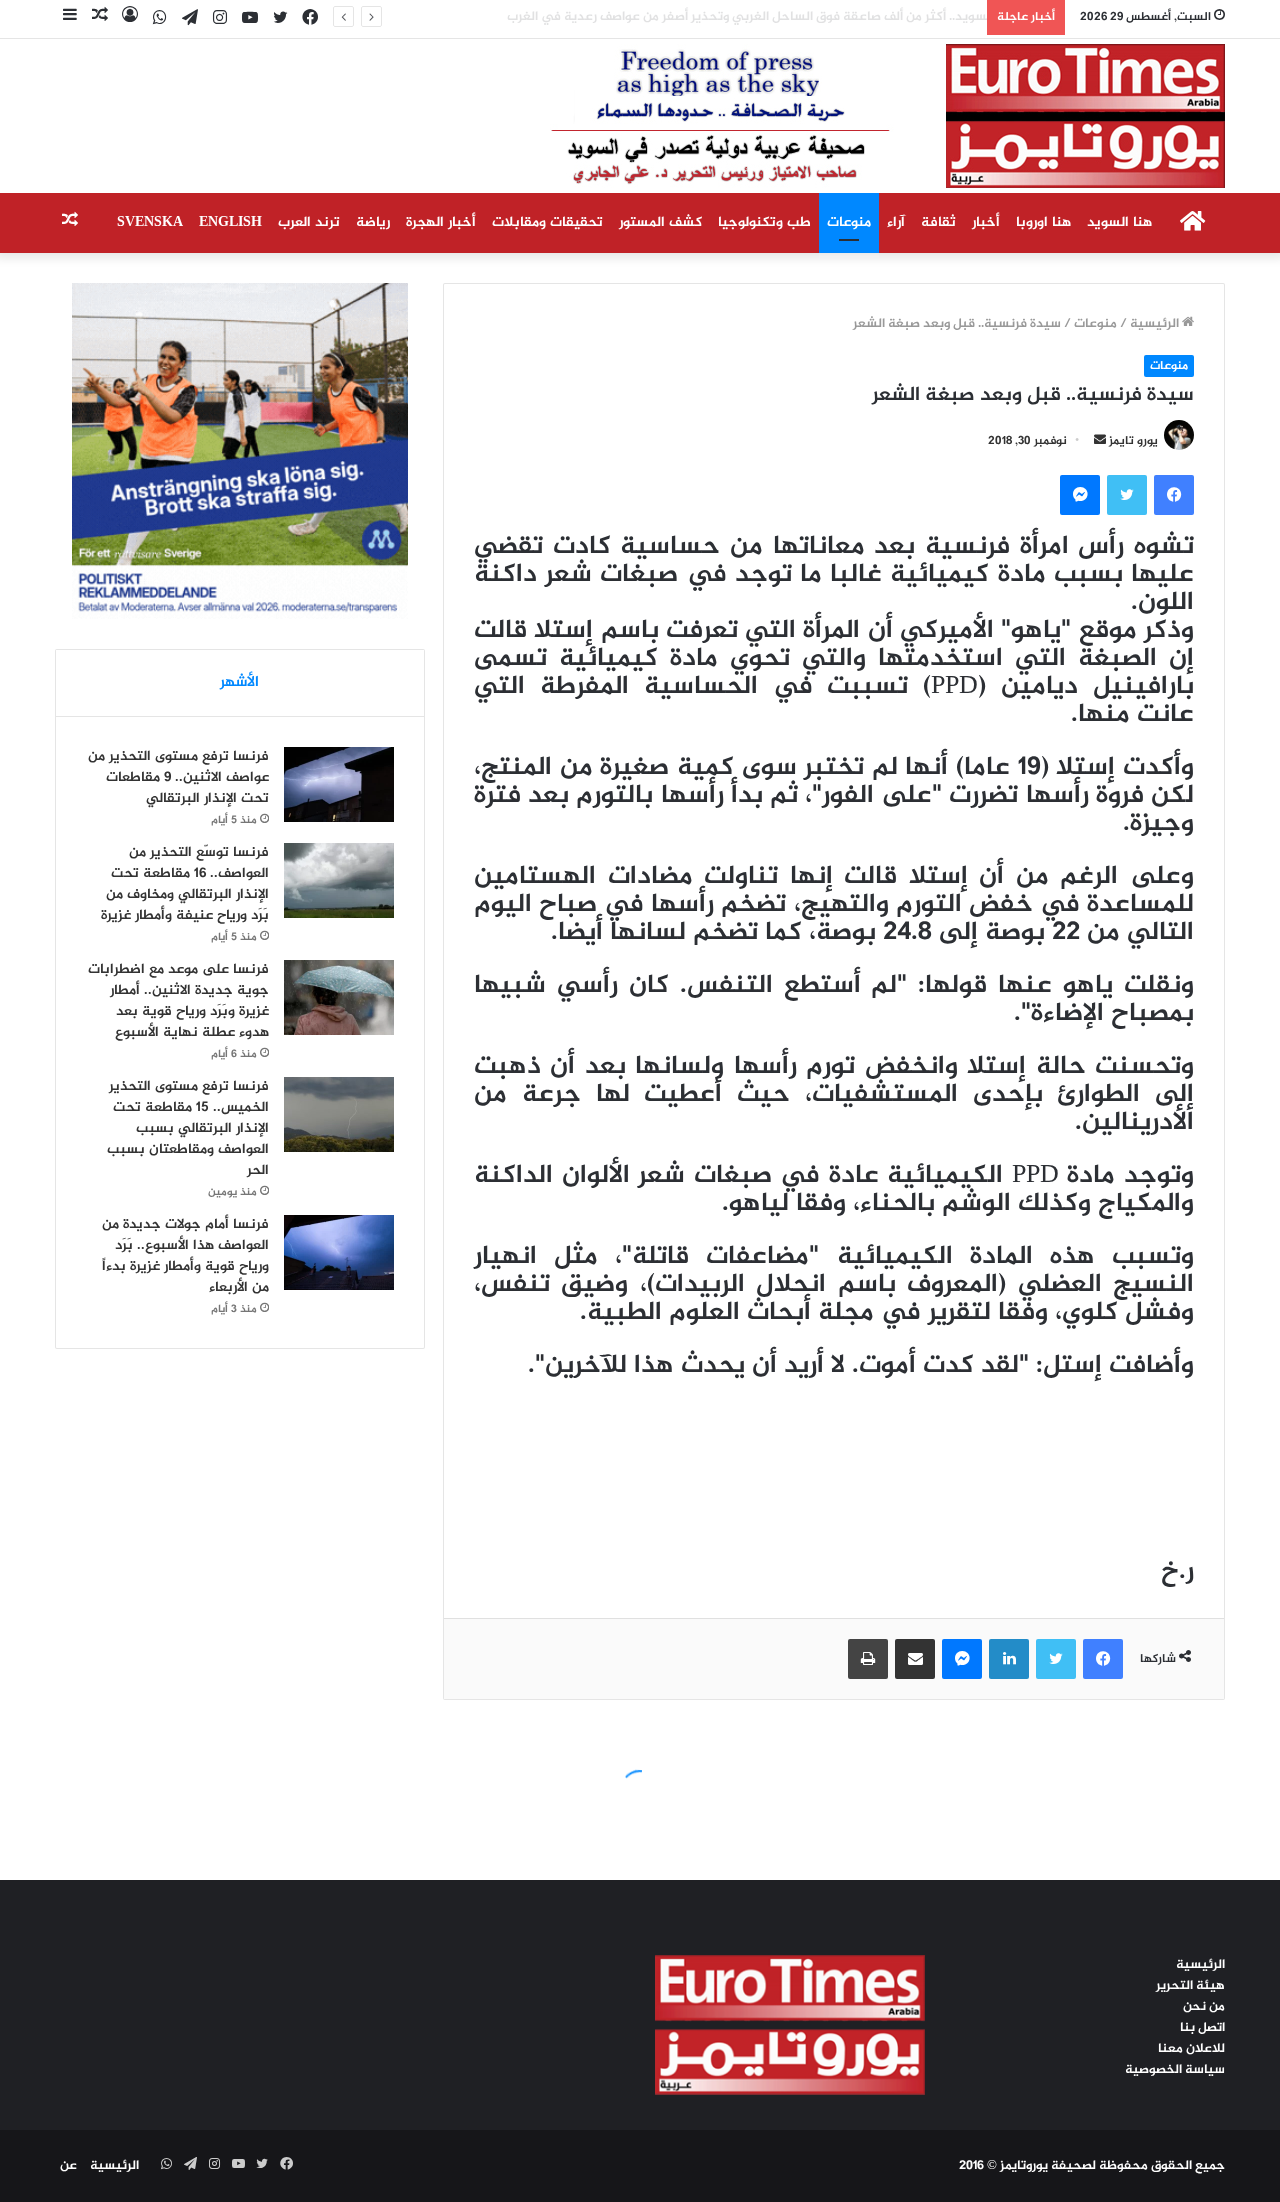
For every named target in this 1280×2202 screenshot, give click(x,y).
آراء (896, 222)
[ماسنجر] (1080, 495)
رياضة (373, 222)
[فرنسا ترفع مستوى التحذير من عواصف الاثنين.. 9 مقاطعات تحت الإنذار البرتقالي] (339, 784)
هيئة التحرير (1190, 1986)
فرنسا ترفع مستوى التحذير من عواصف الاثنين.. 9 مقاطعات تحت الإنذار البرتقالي (178, 777)
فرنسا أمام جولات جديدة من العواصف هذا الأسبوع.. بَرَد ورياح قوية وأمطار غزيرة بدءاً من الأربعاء (185, 1256)
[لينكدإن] (1009, 1659)
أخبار (986, 222)
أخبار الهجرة (441, 222)
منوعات (849, 222)
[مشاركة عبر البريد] (915, 1659)
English (230, 222)
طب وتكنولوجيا (764, 222)
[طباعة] (868, 1659)
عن (68, 2166)
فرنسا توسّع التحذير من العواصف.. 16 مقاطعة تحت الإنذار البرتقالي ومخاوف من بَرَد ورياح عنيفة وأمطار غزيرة (185, 884)
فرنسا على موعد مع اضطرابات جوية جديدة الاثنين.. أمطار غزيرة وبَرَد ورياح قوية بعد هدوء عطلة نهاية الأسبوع (178, 1001)
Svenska (150, 222)
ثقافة (938, 222)
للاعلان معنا (1191, 2049)
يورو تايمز (1133, 441)
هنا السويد (1119, 222)
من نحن (1204, 2007)
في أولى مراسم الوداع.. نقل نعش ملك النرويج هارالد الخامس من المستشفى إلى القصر (741, 17)
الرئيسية (1156, 324)
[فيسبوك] (1174, 495)
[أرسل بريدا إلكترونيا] (1100, 441)
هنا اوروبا (1043, 222)
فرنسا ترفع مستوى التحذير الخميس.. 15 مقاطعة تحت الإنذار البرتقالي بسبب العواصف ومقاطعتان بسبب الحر (188, 1128)
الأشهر (239, 682)
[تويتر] (1127, 495)
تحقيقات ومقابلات (547, 222)
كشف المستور (660, 222)
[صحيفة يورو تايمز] (839, 116)
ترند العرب (309, 222)
